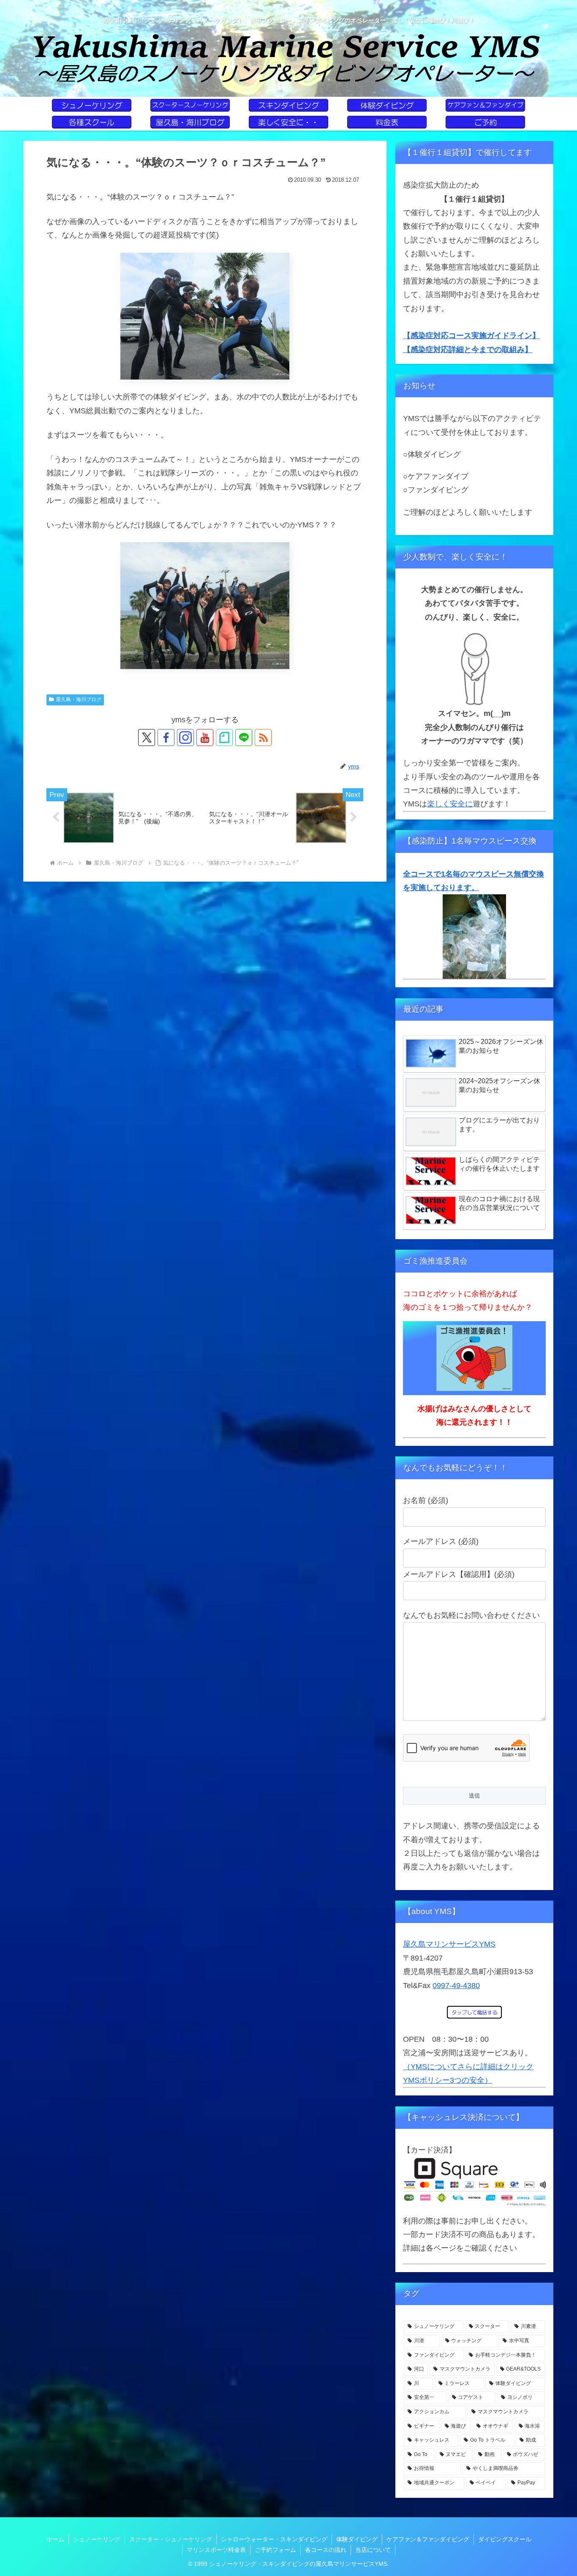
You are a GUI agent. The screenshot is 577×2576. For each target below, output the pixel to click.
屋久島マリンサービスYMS (449, 1944)
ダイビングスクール (505, 2539)
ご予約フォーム (275, 2550)
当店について (373, 2550)
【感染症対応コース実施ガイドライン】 (471, 336)
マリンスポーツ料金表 (216, 2550)
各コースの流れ (326, 2550)
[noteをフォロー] (224, 738)
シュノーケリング (97, 2539)
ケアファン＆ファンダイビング (428, 2539)
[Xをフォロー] (147, 738)
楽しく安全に (450, 804)
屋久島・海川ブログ (79, 699)
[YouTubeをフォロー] (205, 738)
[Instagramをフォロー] (185, 738)
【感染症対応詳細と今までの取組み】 (468, 350)
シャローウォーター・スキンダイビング (274, 2539)
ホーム (55, 2539)
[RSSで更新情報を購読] (263, 738)
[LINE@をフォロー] (244, 738)
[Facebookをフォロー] (166, 738)
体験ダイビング (357, 2539)
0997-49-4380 (456, 1986)
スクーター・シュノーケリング (171, 2539)
